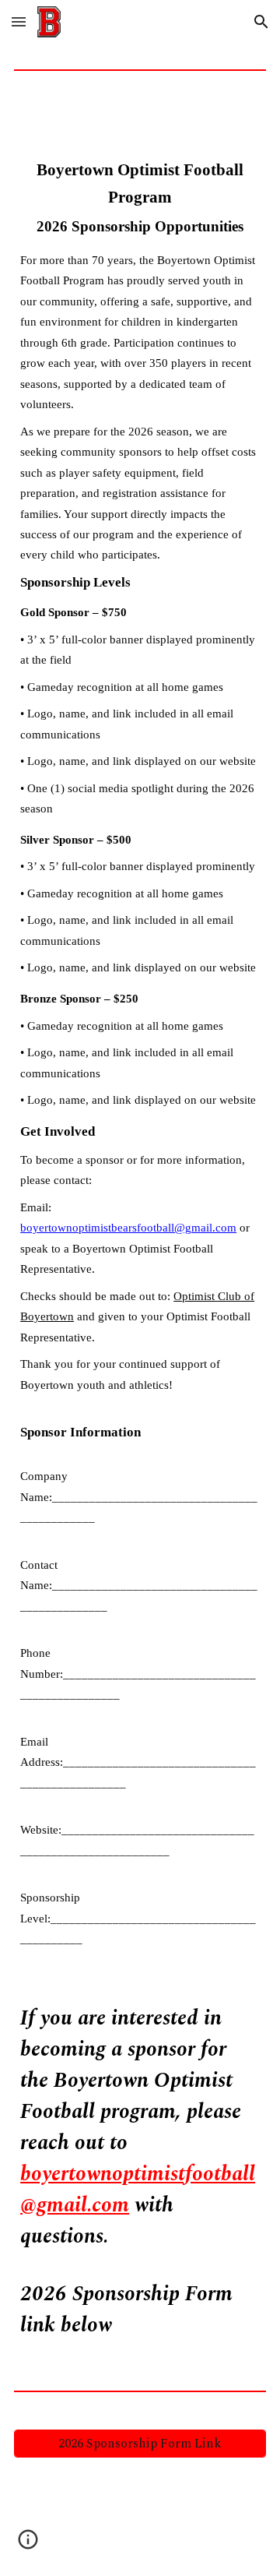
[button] (19, 21)
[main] (140, 1228)
